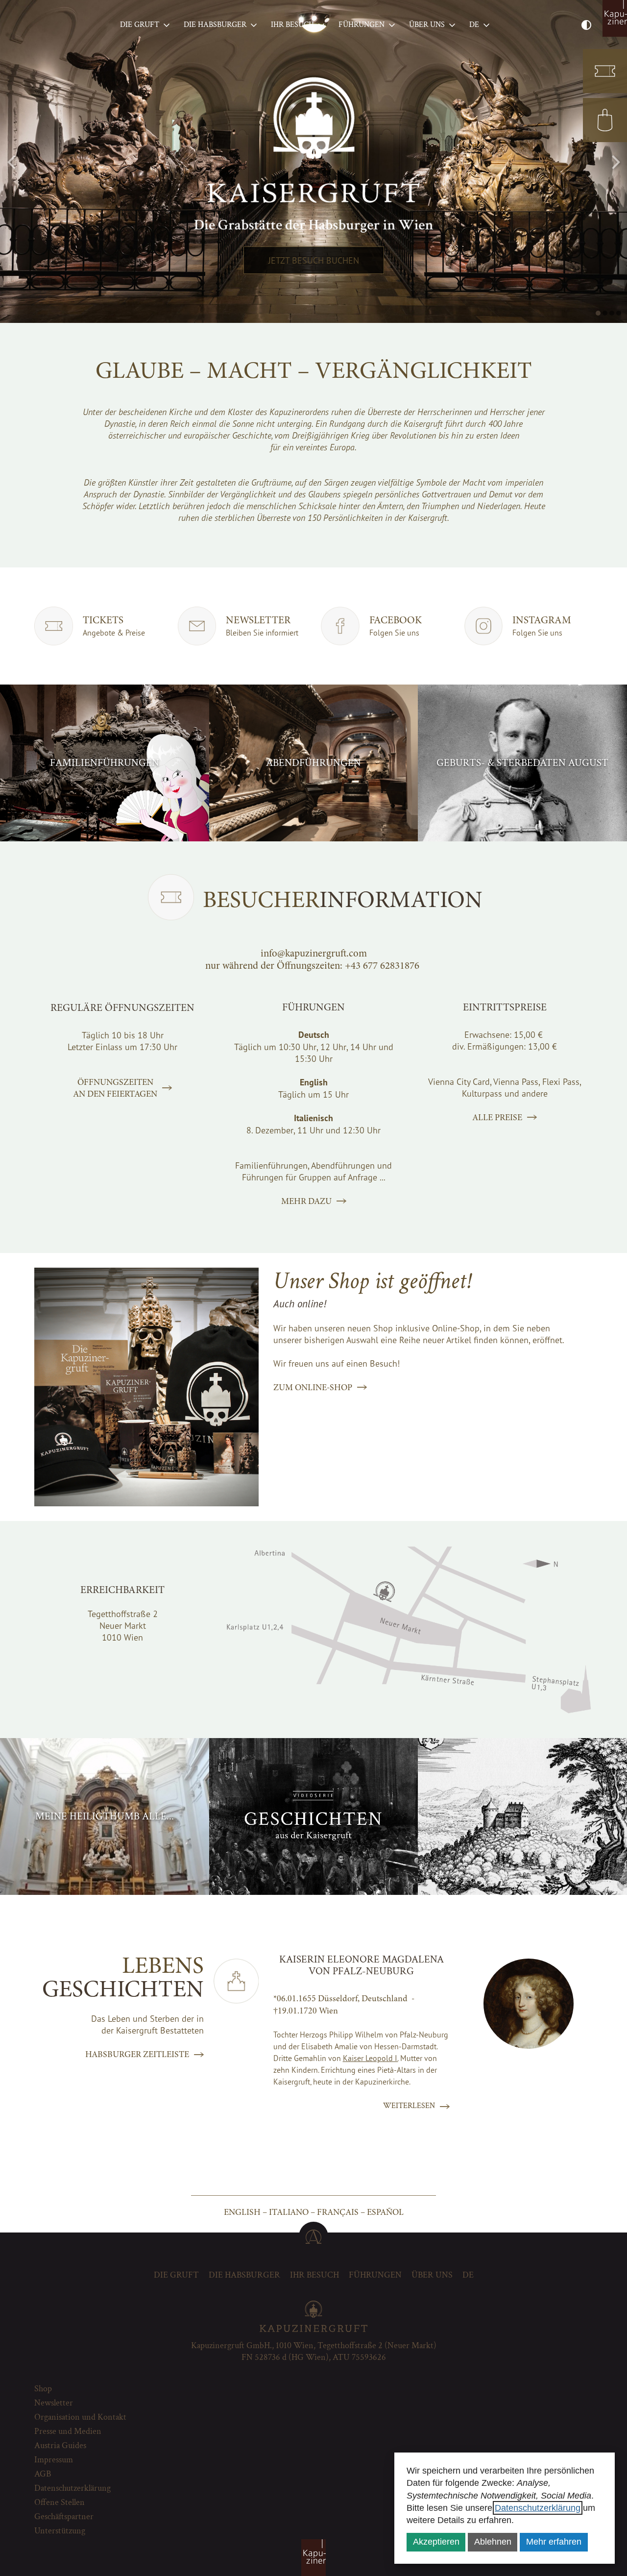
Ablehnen (493, 2542)
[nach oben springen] (313, 2236)
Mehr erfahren (554, 2542)
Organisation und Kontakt (80, 2417)
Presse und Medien (68, 2431)
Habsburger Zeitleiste (137, 2054)
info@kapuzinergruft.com (314, 953)
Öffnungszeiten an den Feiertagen (115, 1088)
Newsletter (54, 2403)
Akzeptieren (436, 2542)
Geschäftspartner (64, 2516)
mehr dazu (306, 1201)
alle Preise (497, 1117)
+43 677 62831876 (382, 966)
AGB (43, 2474)
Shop (43, 2389)
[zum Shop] (605, 120)
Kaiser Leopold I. (371, 2058)
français (338, 2212)
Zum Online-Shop (313, 1387)
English (242, 2212)
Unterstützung (60, 2531)
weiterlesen (409, 2106)
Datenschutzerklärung (538, 2508)
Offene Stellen (60, 2502)
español (385, 2212)
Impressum (54, 2460)
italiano (289, 2212)
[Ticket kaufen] (605, 71)
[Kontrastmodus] (586, 25)
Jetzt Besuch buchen (314, 260)
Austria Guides (60, 2445)
